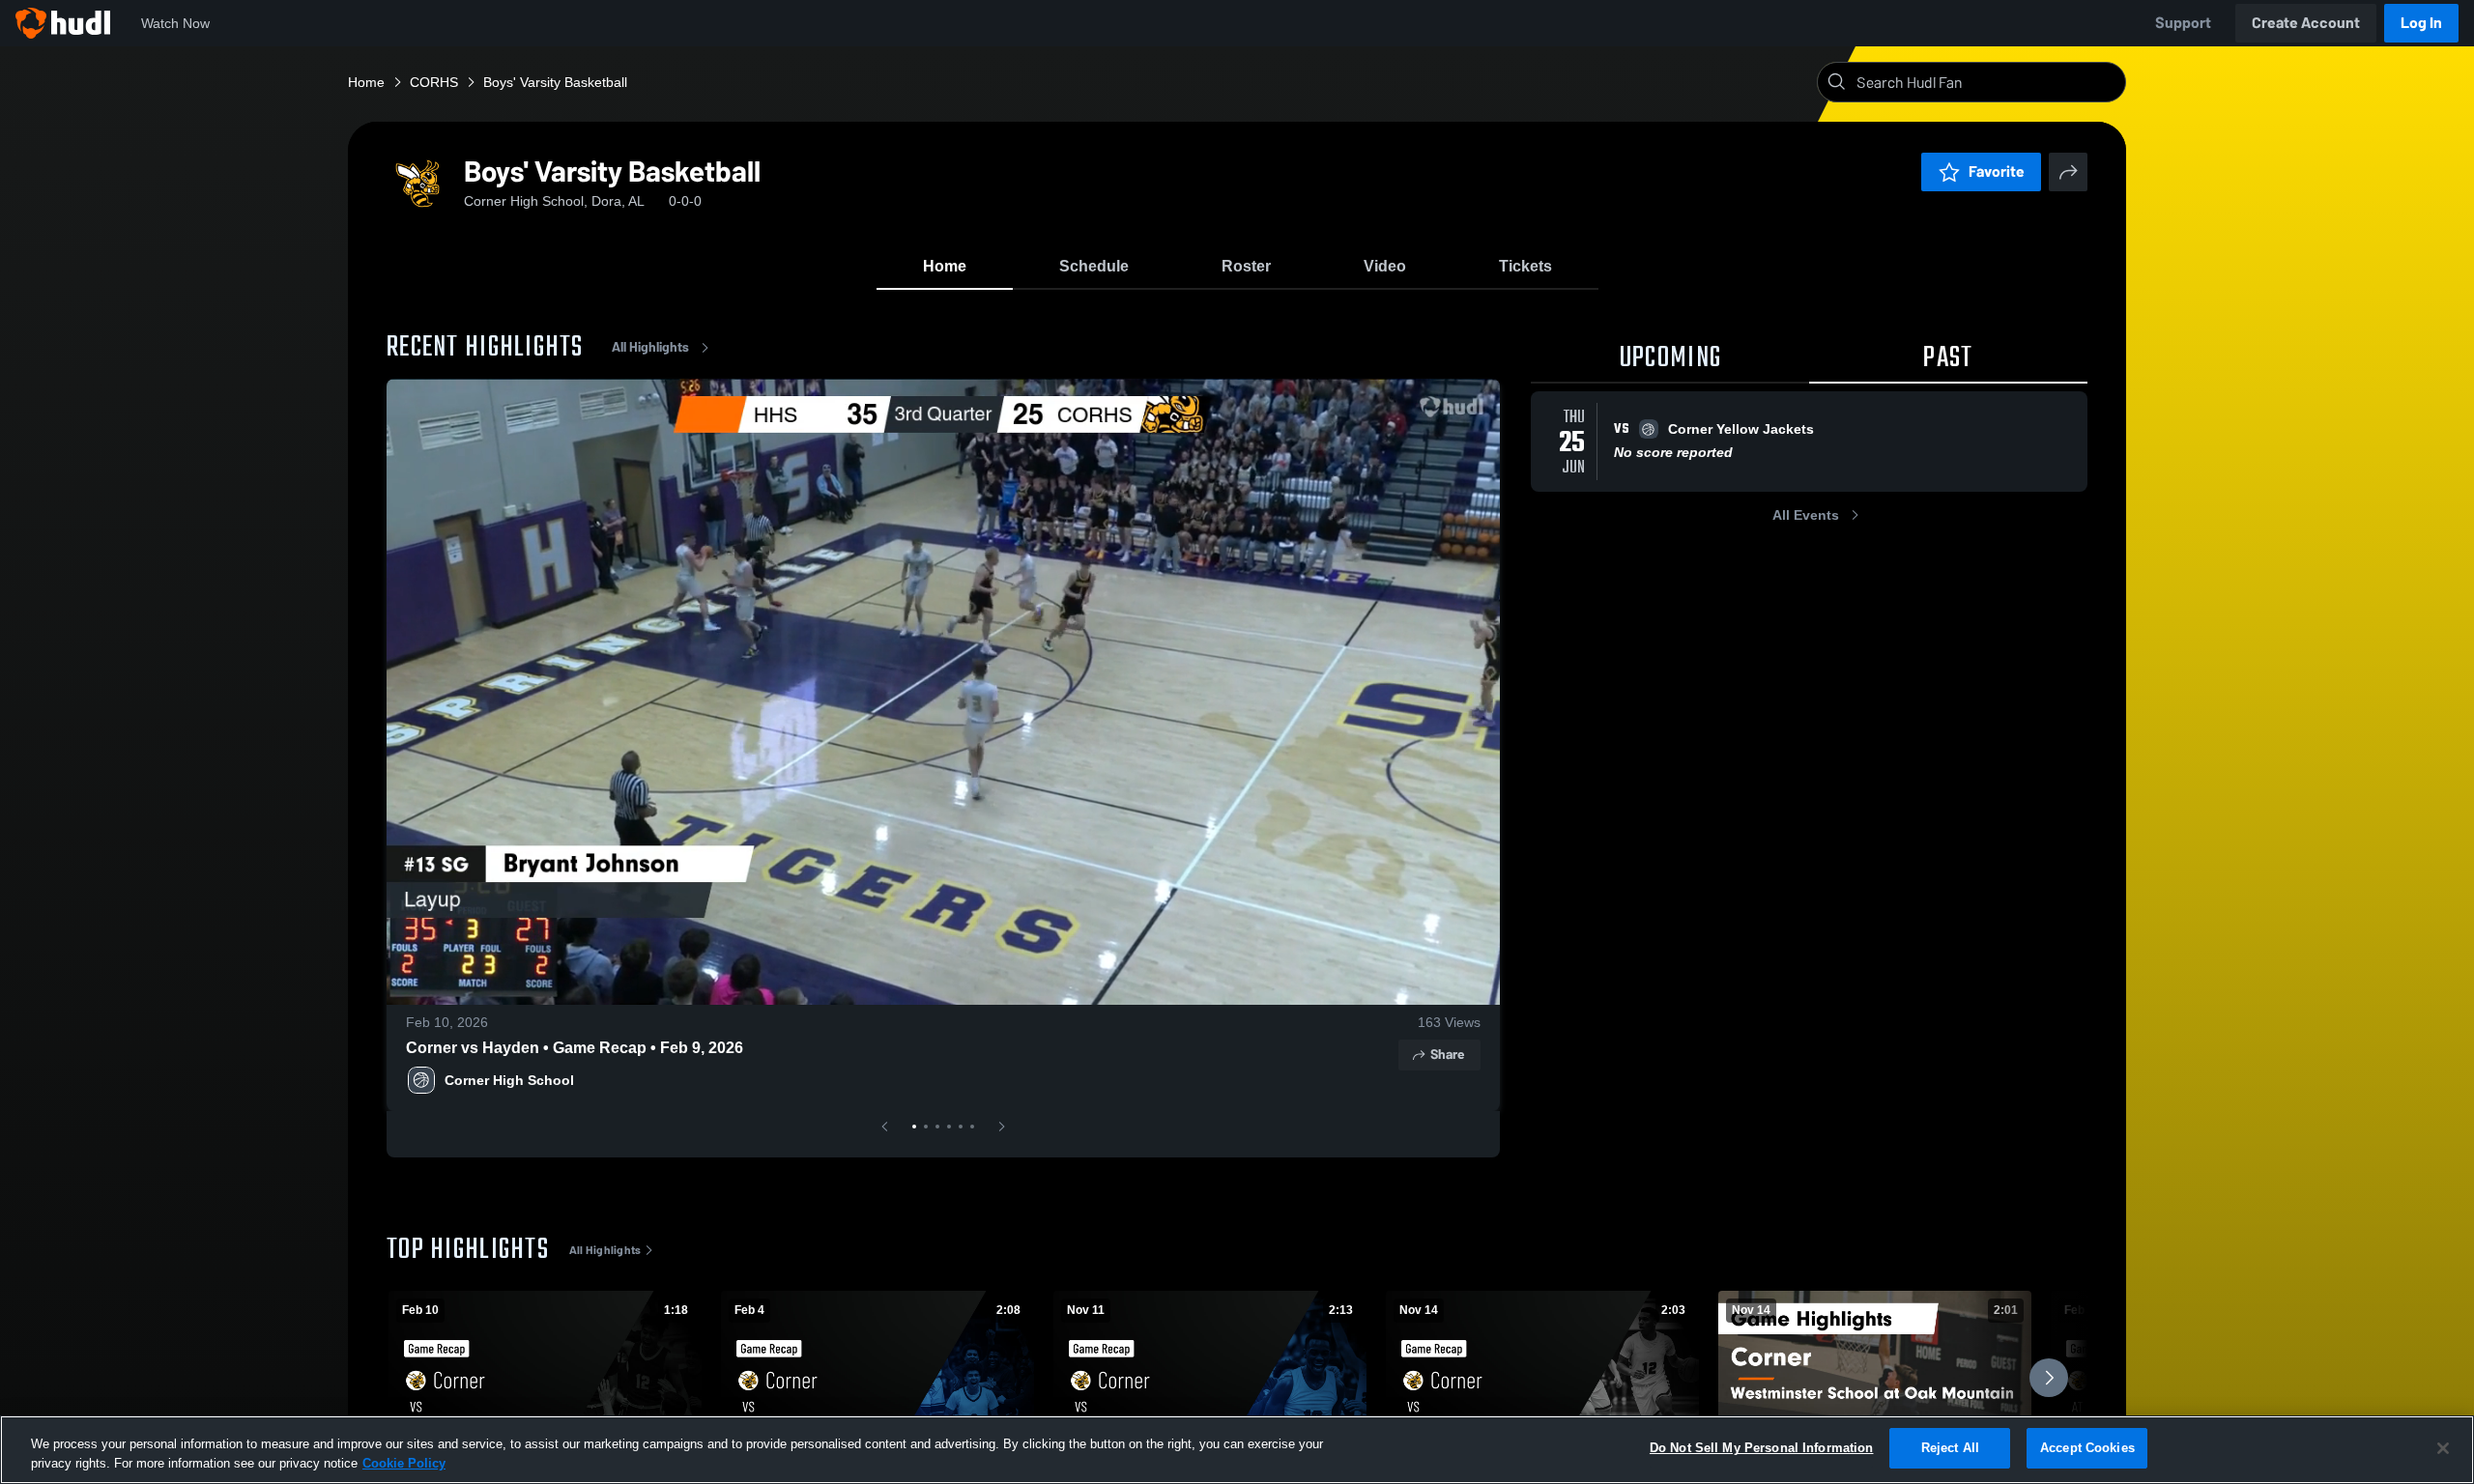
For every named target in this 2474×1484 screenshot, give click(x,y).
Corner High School (509, 1080)
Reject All (1950, 1448)
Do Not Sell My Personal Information (1762, 1448)
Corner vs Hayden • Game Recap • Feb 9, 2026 (575, 1048)
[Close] (2443, 1448)
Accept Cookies (2087, 1448)
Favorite (1997, 171)
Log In (2421, 23)
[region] (1237, 1450)
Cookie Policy (404, 1463)
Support (2183, 23)
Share (1447, 1055)
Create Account (2306, 23)
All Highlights (650, 347)
